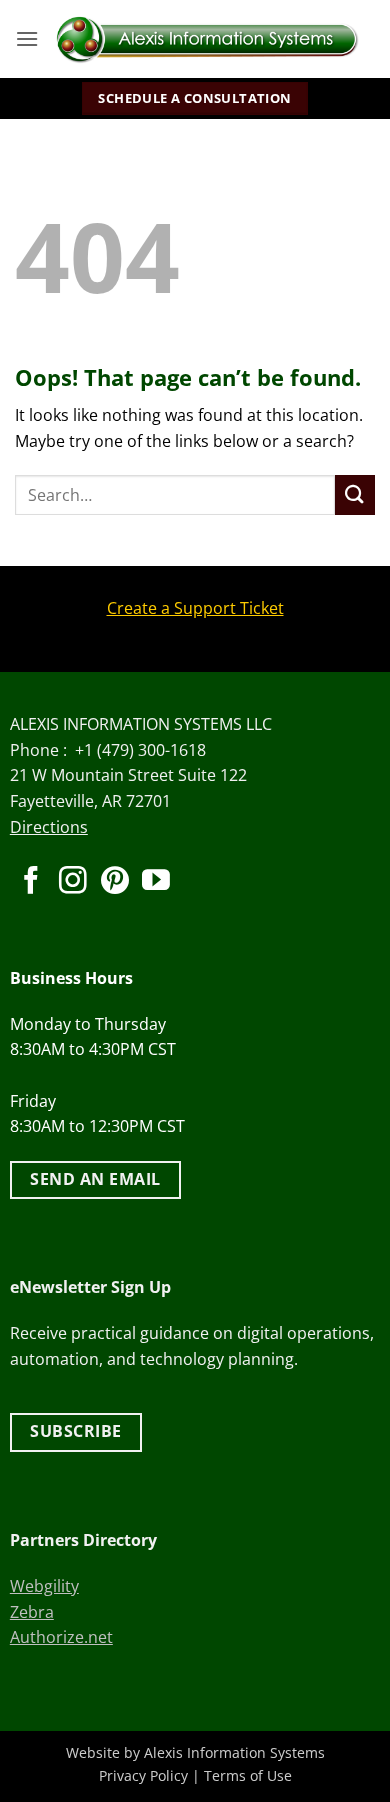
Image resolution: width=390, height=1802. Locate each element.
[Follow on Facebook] (31, 882)
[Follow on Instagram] (73, 882)
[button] (27, 38)
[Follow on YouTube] (156, 882)
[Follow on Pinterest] (115, 882)
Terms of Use (248, 1775)
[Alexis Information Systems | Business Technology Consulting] (207, 39)
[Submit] (355, 494)
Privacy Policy (143, 1775)
